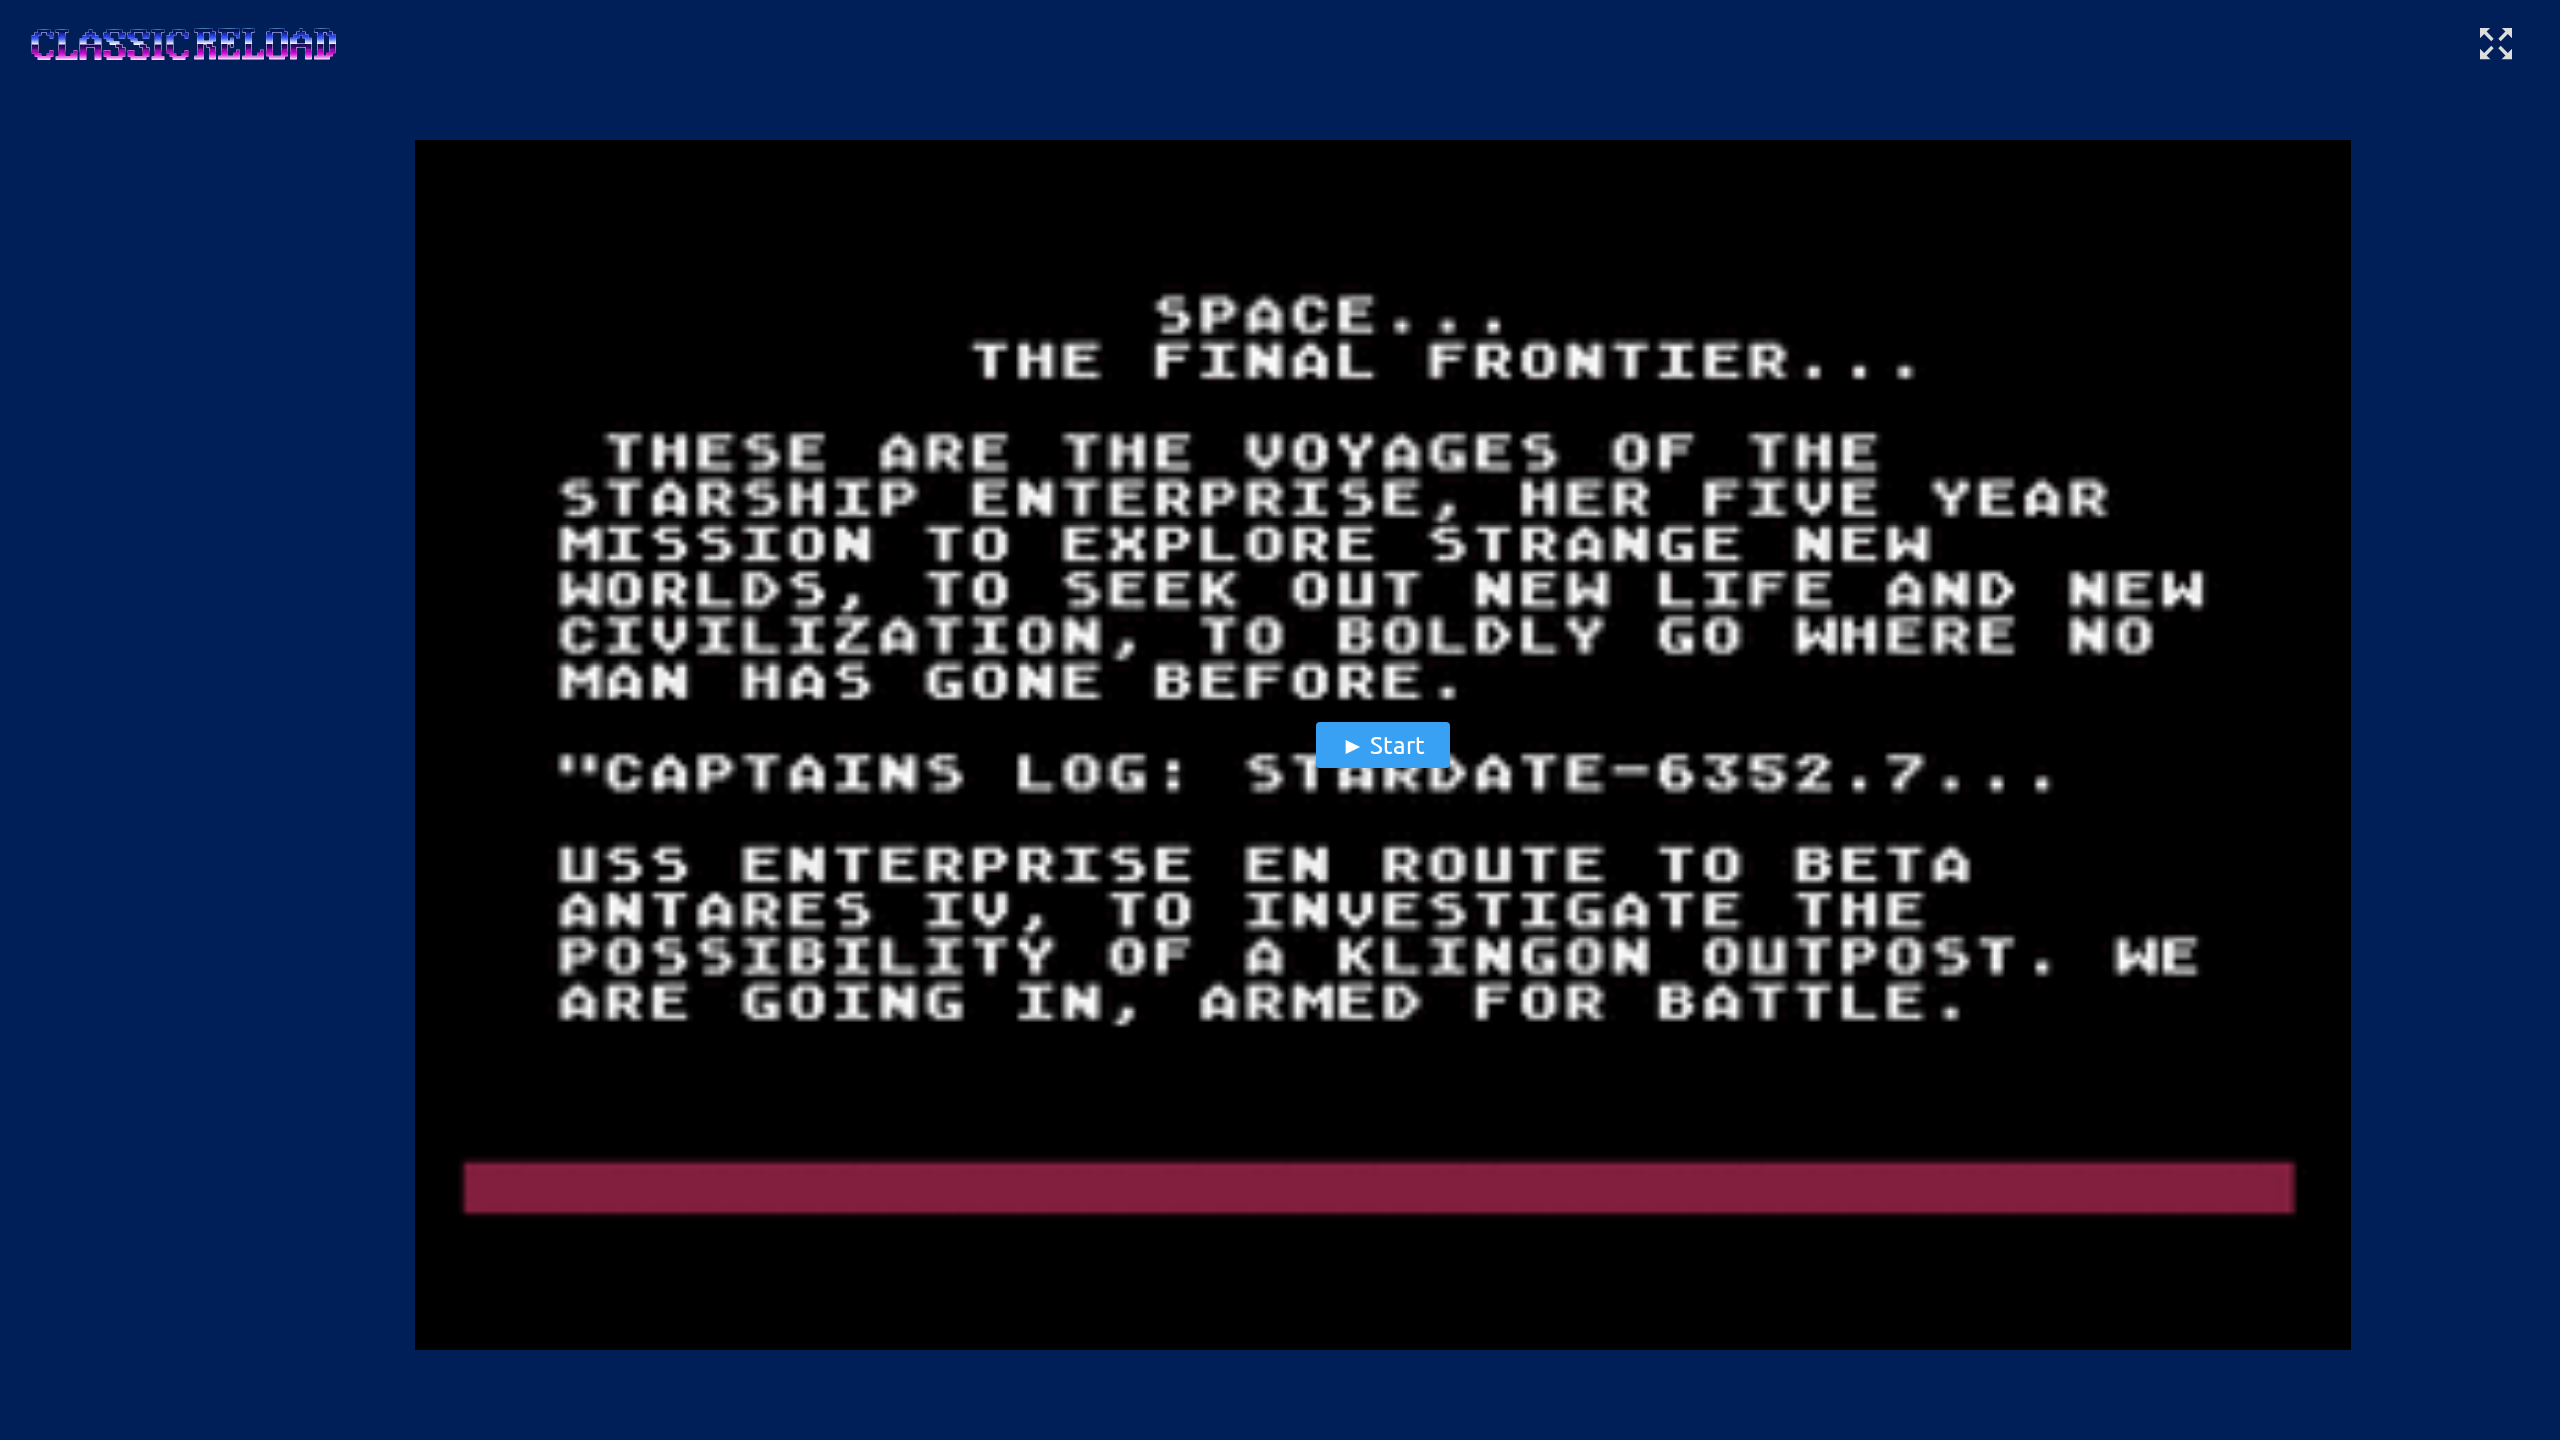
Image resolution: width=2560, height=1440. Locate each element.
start (1397, 744)
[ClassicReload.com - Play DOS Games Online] (182, 64)
